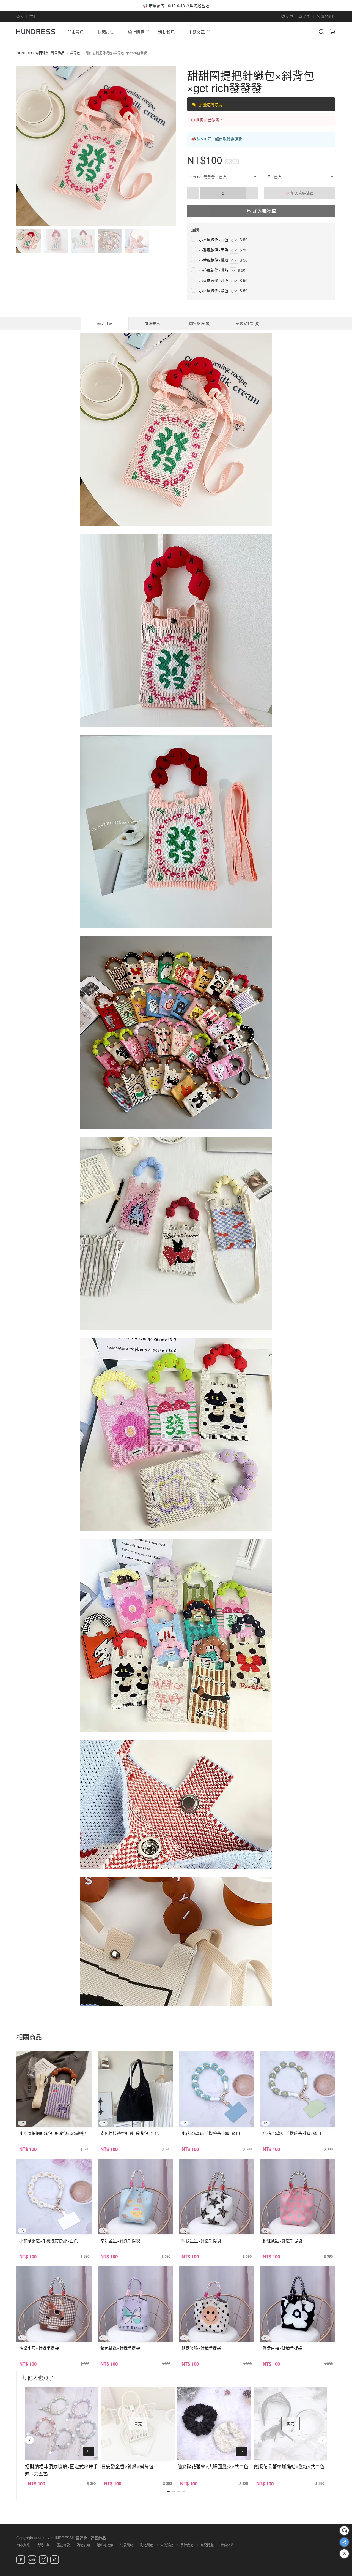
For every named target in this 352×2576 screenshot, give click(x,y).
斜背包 (75, 53)
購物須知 (83, 2545)
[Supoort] (344, 2531)
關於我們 (187, 2545)
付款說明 (127, 2545)
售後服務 (167, 2545)
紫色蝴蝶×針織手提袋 (120, 2348)
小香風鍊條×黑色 (214, 250)
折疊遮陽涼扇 (211, 104)
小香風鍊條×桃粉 (214, 260)
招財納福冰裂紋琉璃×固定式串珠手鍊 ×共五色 (61, 2470)
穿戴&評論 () (248, 323)
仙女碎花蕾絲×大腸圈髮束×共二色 (213, 2466)
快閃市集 (43, 2545)
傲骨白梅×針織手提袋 (282, 2348)
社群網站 (227, 2545)
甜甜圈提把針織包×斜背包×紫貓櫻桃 (53, 2133)
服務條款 (63, 2545)
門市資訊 (23, 2545)
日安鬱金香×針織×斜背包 (127, 2466)
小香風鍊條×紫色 (214, 290)
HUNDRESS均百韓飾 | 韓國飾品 (40, 53)
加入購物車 (264, 211)
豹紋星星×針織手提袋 (201, 2241)
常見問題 (207, 2545)
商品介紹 (105, 323)
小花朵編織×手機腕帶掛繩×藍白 (211, 2133)
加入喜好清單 (302, 193)
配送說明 (147, 2545)
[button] (25, 146)
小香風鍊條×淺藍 (214, 270)
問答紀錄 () (200, 323)
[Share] (344, 2542)
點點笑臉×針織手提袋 (201, 2348)
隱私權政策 (105, 2545)
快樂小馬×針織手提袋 (39, 2348)
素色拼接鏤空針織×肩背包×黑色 (130, 2133)
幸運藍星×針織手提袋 (120, 2241)
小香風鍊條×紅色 (214, 280)
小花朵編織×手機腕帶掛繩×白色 (49, 2241)
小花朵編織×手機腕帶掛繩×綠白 (292, 2133)
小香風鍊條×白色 (214, 240)
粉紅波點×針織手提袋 (282, 2241)
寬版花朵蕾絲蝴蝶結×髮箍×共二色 (289, 2466)
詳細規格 (152, 323)
